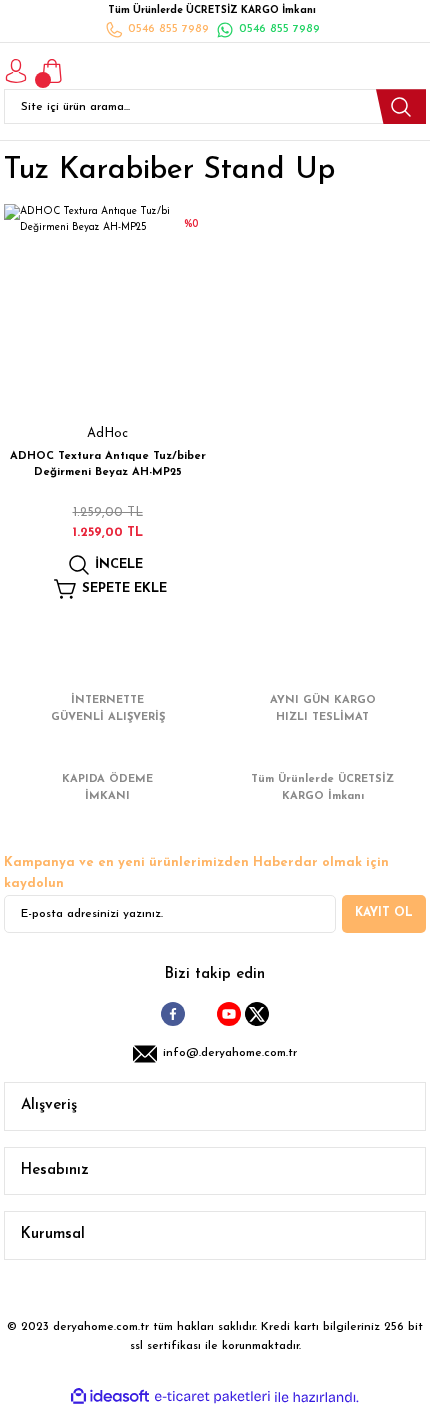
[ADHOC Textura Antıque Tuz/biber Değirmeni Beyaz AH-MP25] (107, 307)
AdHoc (107, 433)
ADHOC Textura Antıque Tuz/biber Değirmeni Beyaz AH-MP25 (108, 464)
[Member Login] (16, 71)
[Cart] (52, 71)
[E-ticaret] (212, 1397)
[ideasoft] (110, 1397)
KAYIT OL (384, 913)
